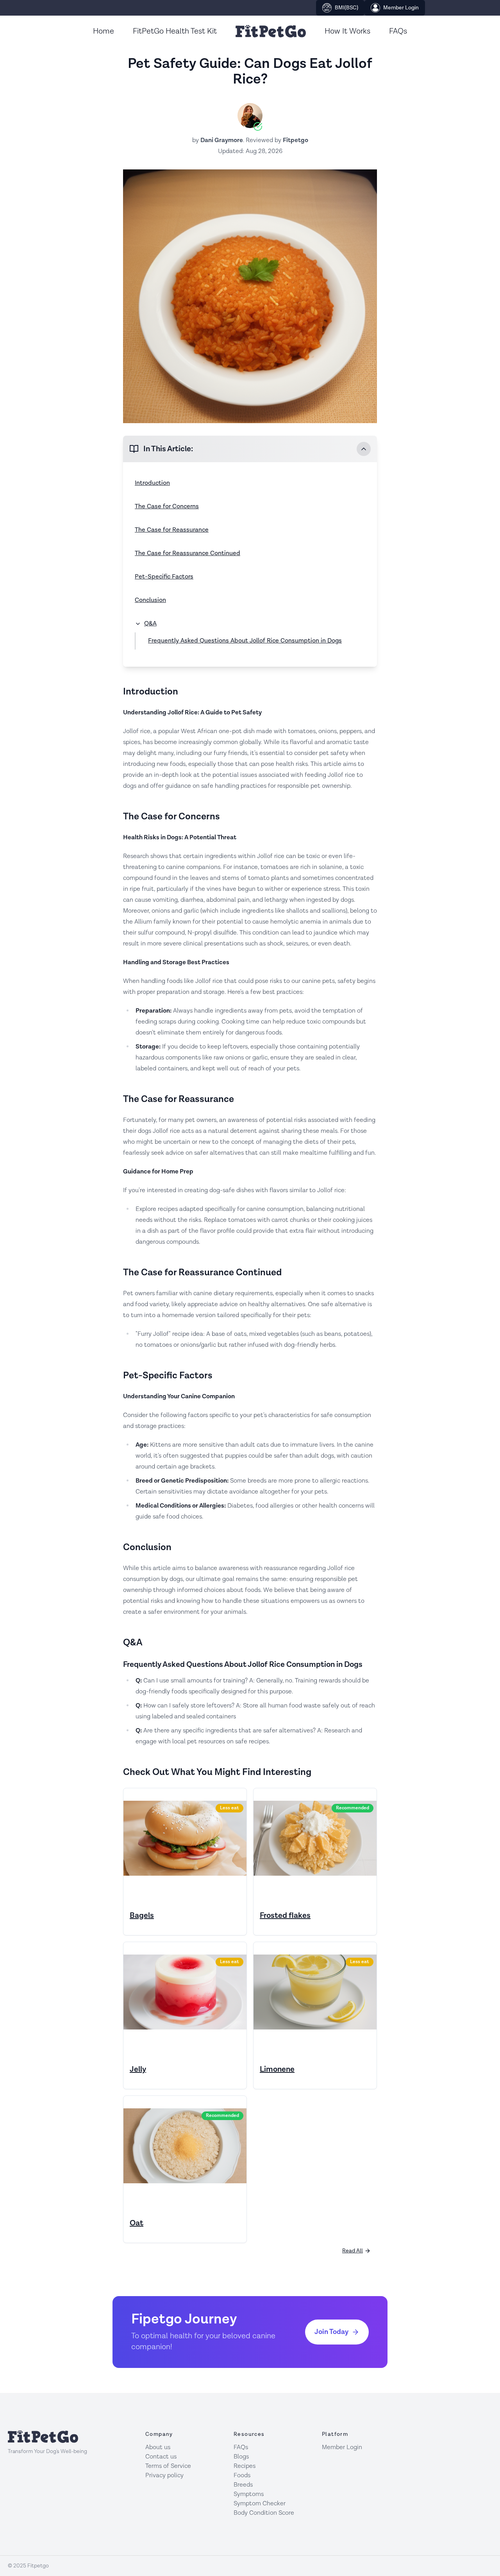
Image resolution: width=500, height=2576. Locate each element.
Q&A (150, 624)
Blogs (241, 2457)
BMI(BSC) (346, 8)
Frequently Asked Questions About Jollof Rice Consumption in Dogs (245, 641)
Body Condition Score (264, 2513)
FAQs (398, 31)
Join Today (331, 2332)
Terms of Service (168, 2466)
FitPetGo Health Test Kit (175, 31)
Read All (353, 2251)
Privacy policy (164, 2475)
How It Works (347, 31)
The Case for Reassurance (172, 530)
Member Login (401, 8)
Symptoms (249, 2494)
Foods (242, 2475)
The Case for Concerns (167, 506)
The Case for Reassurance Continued (187, 553)
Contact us (161, 2457)
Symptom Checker (260, 2504)
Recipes (245, 2466)
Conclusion (150, 600)
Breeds (243, 2485)
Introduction (152, 483)
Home (104, 31)
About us (158, 2447)
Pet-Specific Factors (164, 577)
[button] (250, 449)
